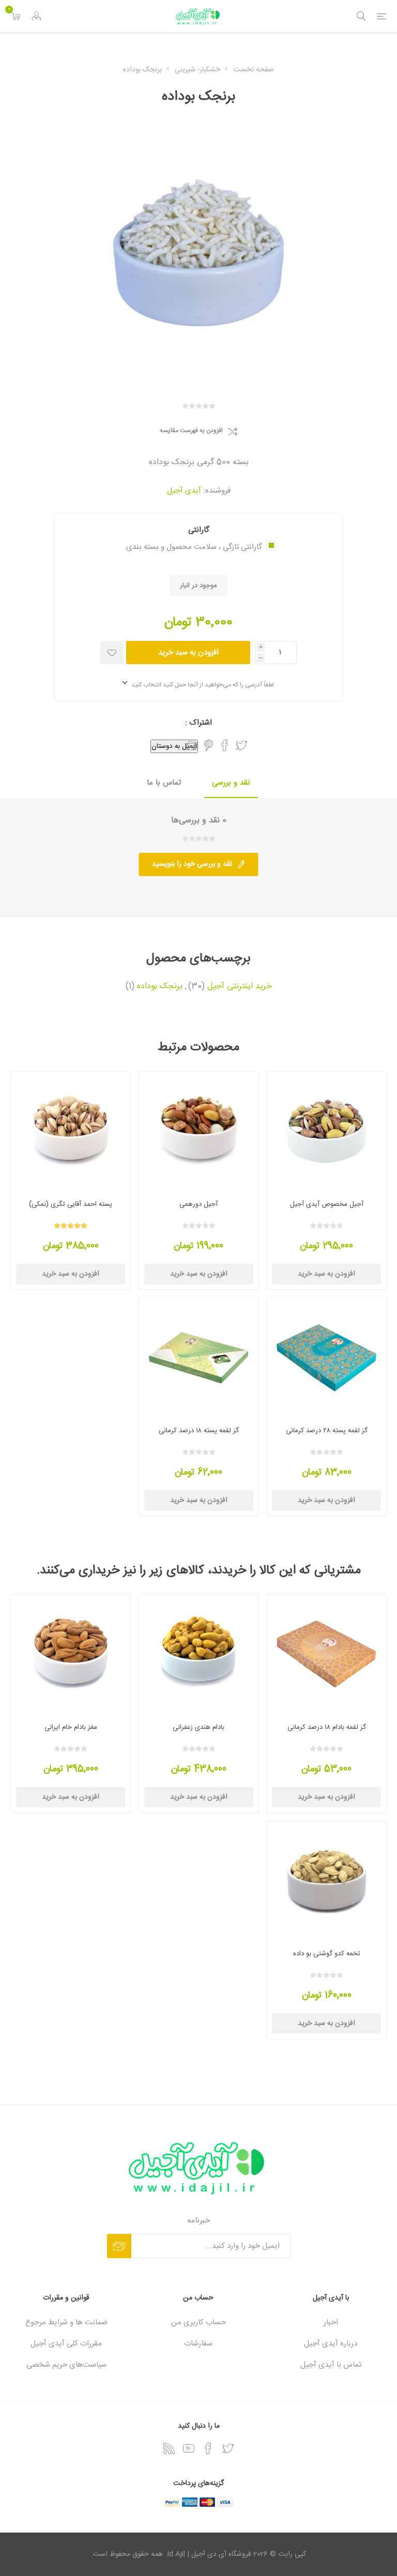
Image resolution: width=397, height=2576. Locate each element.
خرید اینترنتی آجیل (240, 987)
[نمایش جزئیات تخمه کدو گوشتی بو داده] (326, 1881)
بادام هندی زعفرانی (198, 1727)
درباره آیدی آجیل (331, 2344)
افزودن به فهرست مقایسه (191, 431)
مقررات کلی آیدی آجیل (66, 2344)
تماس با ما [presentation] (164, 783)
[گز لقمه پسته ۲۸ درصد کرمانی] (326, 1358)
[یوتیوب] (189, 2448)
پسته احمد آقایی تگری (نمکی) (71, 1204)
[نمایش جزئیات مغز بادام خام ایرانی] (71, 1654)
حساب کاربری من (198, 2322)
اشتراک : (198, 723)
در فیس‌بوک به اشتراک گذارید (225, 745)
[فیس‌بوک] (208, 2448)
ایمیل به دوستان (174, 746)
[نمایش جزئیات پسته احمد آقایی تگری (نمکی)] (71, 1131)
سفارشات (198, 2344)
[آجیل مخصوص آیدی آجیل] (326, 1131)
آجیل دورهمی (198, 1204)
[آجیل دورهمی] (199, 1131)
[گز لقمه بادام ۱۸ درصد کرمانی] (326, 1654)
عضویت (119, 2246)
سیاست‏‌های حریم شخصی (66, 2365)
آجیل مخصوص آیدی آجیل (327, 1204)
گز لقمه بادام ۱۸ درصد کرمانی (327, 1727)
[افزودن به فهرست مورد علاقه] (112, 653)
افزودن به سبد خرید (188, 653)
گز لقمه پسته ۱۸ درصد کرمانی (199, 1431)
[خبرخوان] (169, 2448)
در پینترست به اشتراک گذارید (209, 745)
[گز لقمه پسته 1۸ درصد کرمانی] (199, 1358)
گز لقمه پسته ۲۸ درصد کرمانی (327, 1431)
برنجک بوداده (160, 987)
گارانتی (199, 530)
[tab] (231, 783)
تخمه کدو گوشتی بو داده (327, 1954)
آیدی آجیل (184, 491)
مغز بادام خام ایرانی (71, 1727)
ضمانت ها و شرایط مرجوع (66, 2322)
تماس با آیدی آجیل (331, 2365)
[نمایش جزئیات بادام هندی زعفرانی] (199, 1654)
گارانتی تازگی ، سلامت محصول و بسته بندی (194, 547)
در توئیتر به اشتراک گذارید (241, 745)
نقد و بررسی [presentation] (231, 783)
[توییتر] (228, 2448)
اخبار (331, 2322)
